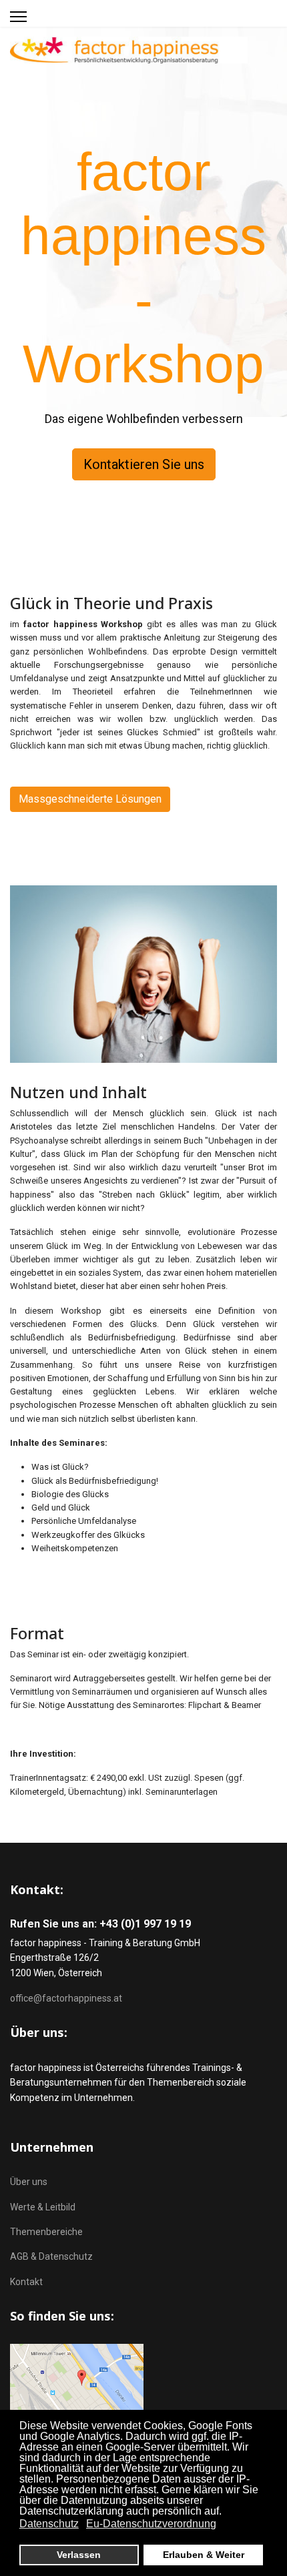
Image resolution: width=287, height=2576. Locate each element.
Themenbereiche (46, 2232)
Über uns (29, 2182)
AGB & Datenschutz (51, 2256)
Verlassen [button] (79, 2555)
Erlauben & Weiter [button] (204, 2555)
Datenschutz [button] (49, 2524)
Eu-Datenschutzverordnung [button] (151, 2524)
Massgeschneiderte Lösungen (90, 799)
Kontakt (26, 2282)
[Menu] (18, 17)
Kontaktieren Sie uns (144, 464)
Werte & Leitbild (43, 2207)
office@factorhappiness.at (66, 1998)
